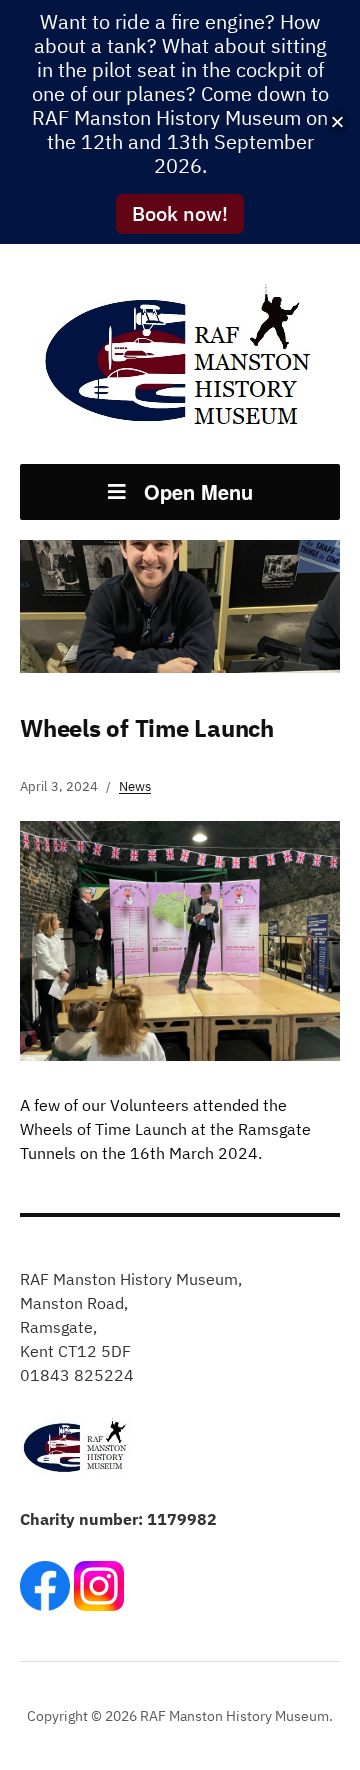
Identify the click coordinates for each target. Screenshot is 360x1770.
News (135, 786)
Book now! (180, 213)
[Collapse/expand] (337, 122)
